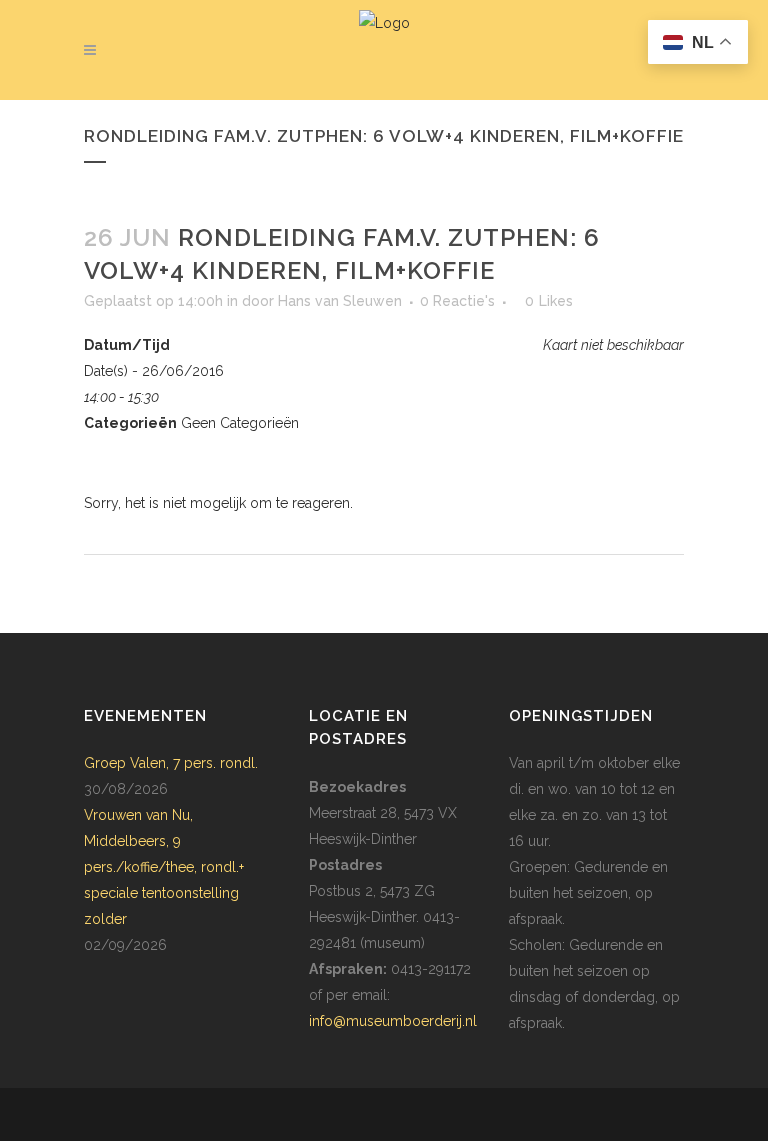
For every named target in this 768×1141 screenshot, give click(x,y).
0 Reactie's (457, 301)
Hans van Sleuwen (340, 301)
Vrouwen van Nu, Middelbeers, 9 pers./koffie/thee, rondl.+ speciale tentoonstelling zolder (164, 867)
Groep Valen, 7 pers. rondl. (171, 763)
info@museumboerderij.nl (393, 1021)
